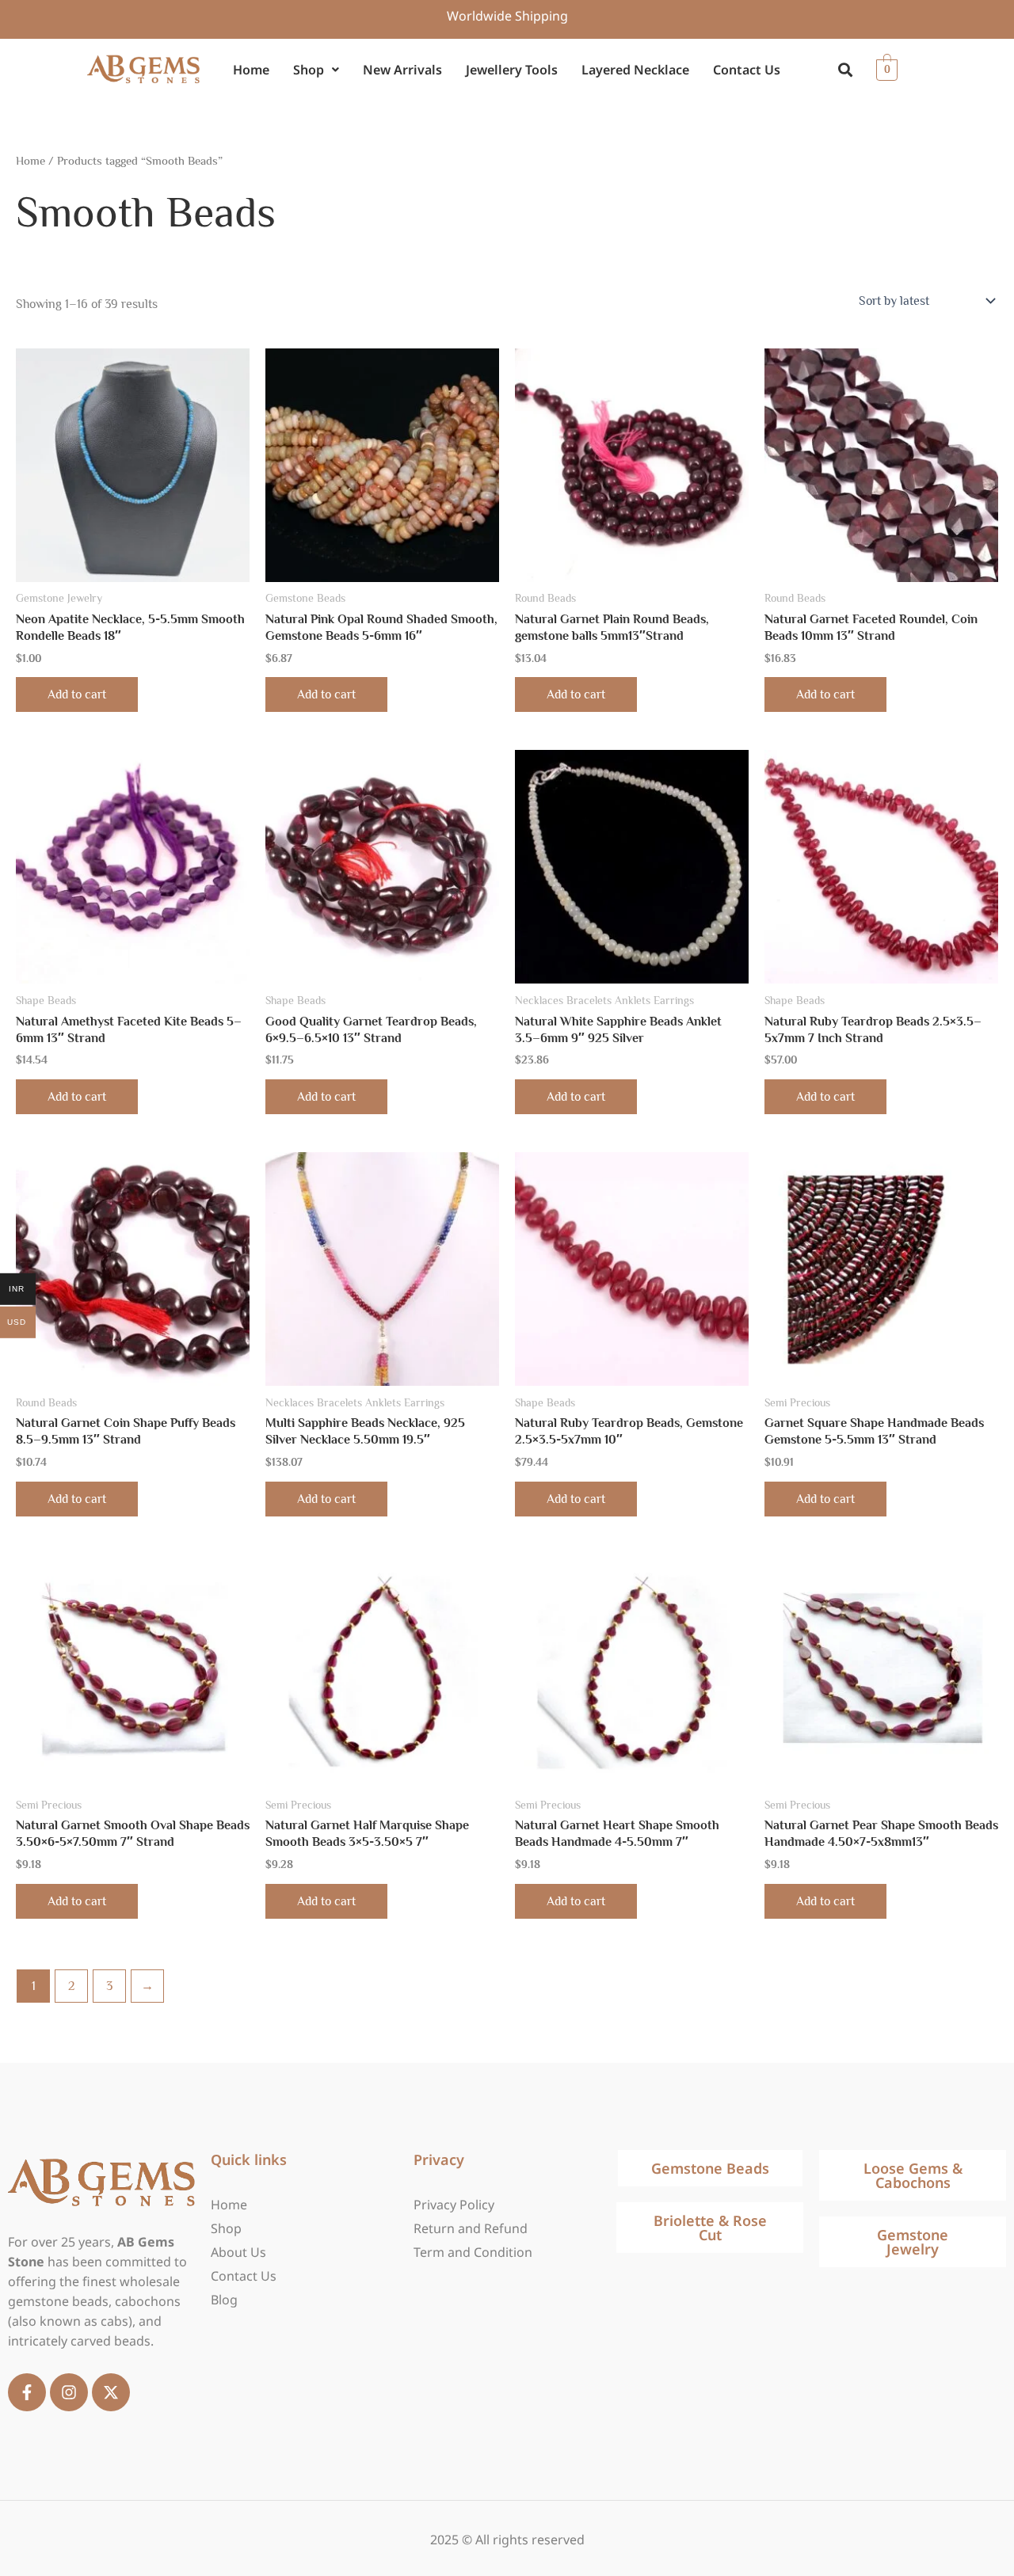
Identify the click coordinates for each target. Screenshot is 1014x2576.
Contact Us (747, 70)
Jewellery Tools (512, 70)
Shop (309, 70)
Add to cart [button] (77, 694)
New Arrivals (402, 70)
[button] (316, 70)
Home (251, 70)
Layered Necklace (635, 70)
